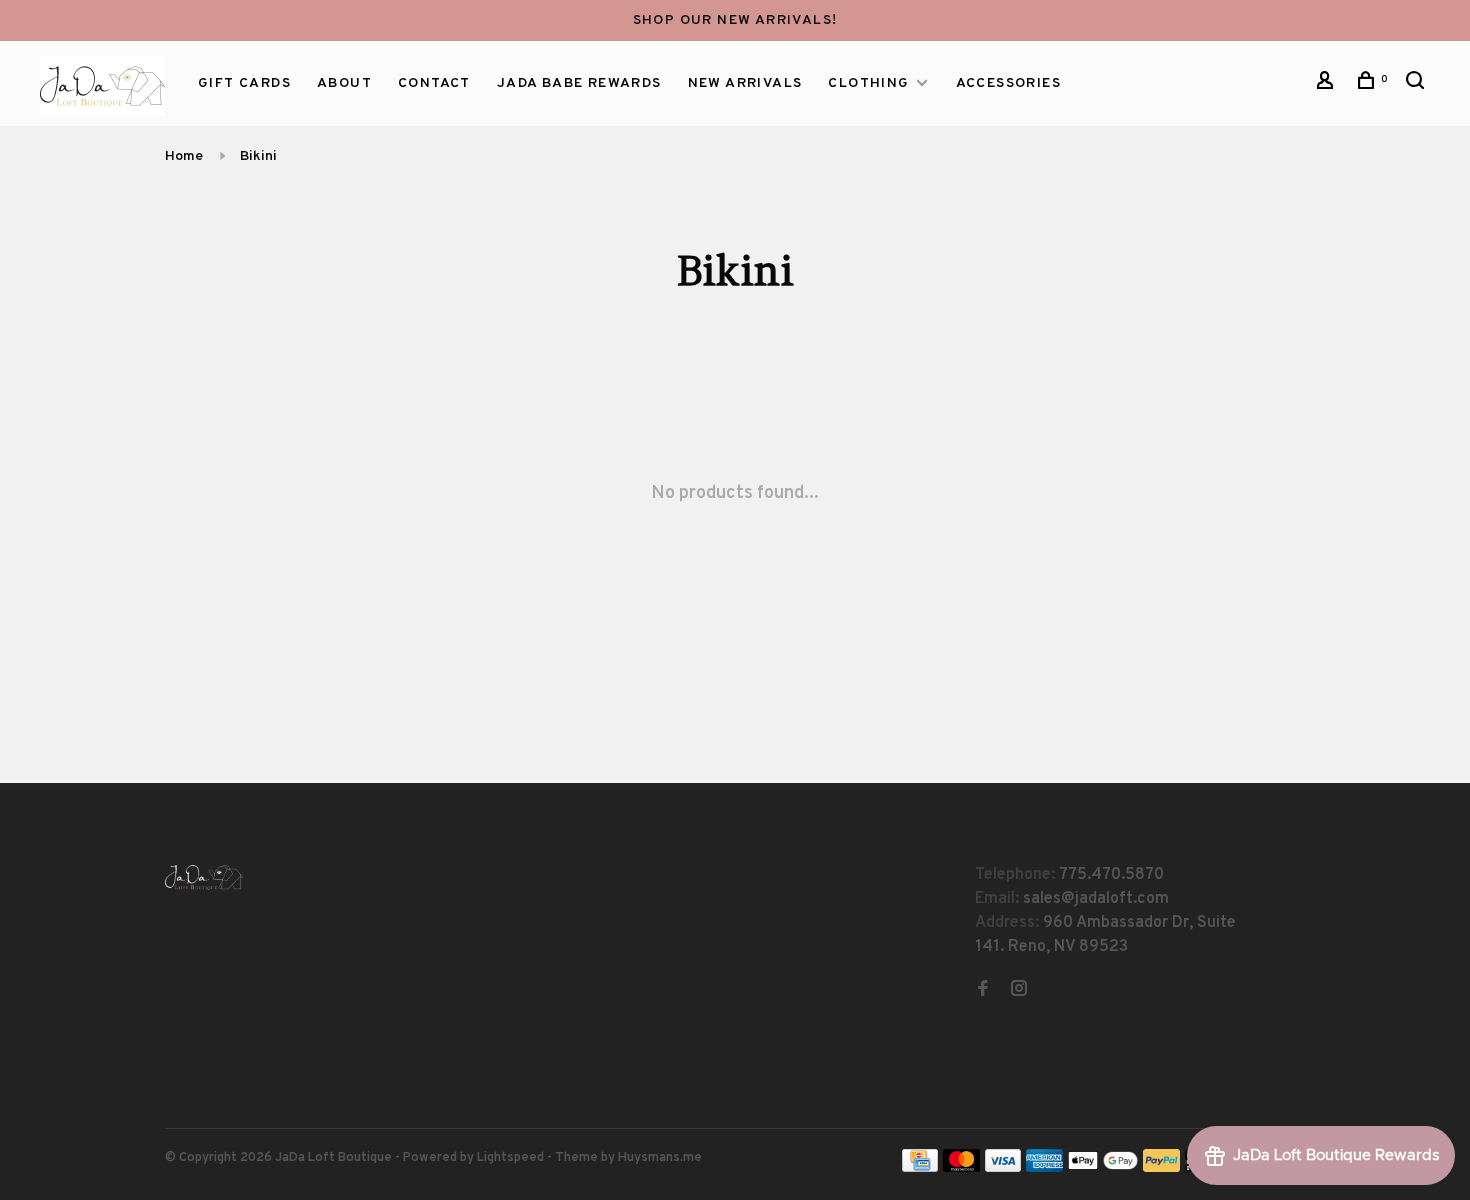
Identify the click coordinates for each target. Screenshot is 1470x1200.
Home (184, 156)
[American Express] (1044, 1168)
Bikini (258, 156)
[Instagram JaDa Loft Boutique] (1019, 991)
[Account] (1328, 84)
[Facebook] (983, 991)
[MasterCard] (961, 1168)
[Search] (1418, 84)
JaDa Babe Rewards (579, 83)
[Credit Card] (920, 1168)
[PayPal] (1161, 1168)
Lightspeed (510, 1158)
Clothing (868, 83)
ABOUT (344, 83)
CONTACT (434, 83)
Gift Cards (244, 83)
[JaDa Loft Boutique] (204, 877)
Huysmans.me (660, 1158)
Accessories (1008, 83)
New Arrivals (745, 83)
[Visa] (1003, 1168)
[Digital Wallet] (1103, 1168)
